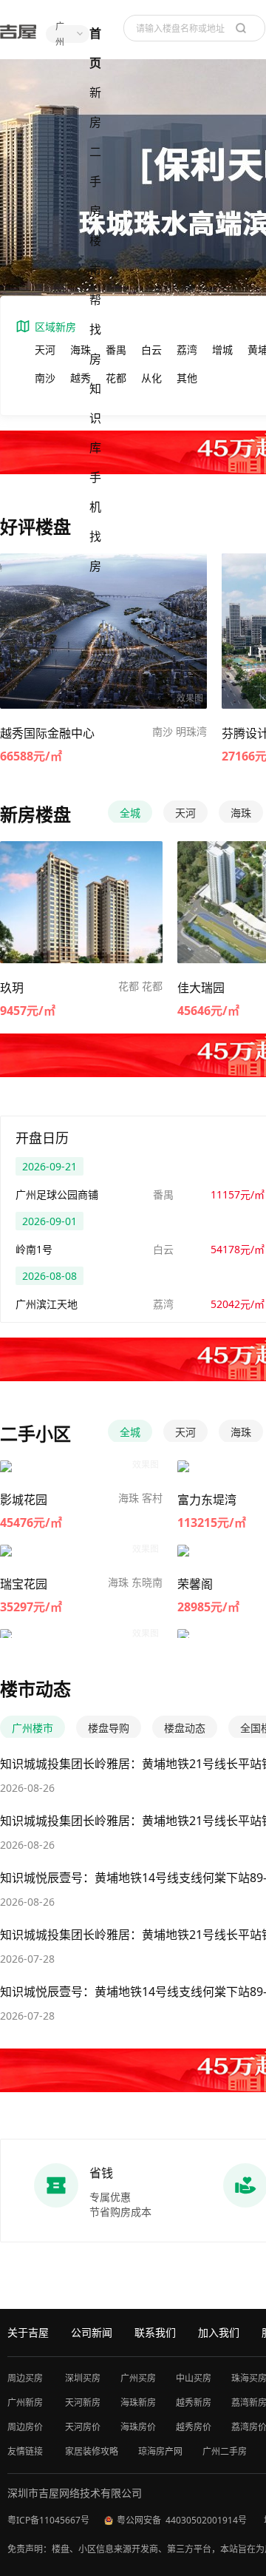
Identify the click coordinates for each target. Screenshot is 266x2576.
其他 (187, 378)
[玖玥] (81, 904)
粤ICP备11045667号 (48, 2520)
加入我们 (219, 2332)
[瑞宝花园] (42, 1555)
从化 (151, 378)
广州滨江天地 (47, 1304)
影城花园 (24, 1500)
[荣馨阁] (214, 1555)
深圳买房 (83, 2378)
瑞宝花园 (24, 1584)
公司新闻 (92, 2332)
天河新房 (83, 2403)
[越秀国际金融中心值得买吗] (103, 634)
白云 (151, 350)
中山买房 (194, 2378)
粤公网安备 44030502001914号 (183, 2520)
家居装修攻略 (92, 2451)
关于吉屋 (28, 2332)
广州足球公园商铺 (57, 1194)
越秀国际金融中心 (47, 733)
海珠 (81, 350)
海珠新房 (138, 2403)
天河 (45, 350)
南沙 (45, 378)
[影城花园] (42, 1470)
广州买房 (138, 2378)
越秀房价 (194, 2427)
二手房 (95, 181)
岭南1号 (34, 1249)
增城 (222, 350)
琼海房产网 (160, 2451)
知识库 (95, 418)
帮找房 (95, 329)
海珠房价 (138, 2427)
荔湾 (187, 350)
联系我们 (155, 2332)
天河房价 (83, 2427)
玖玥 (12, 988)
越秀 (81, 378)
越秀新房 (194, 2403)
